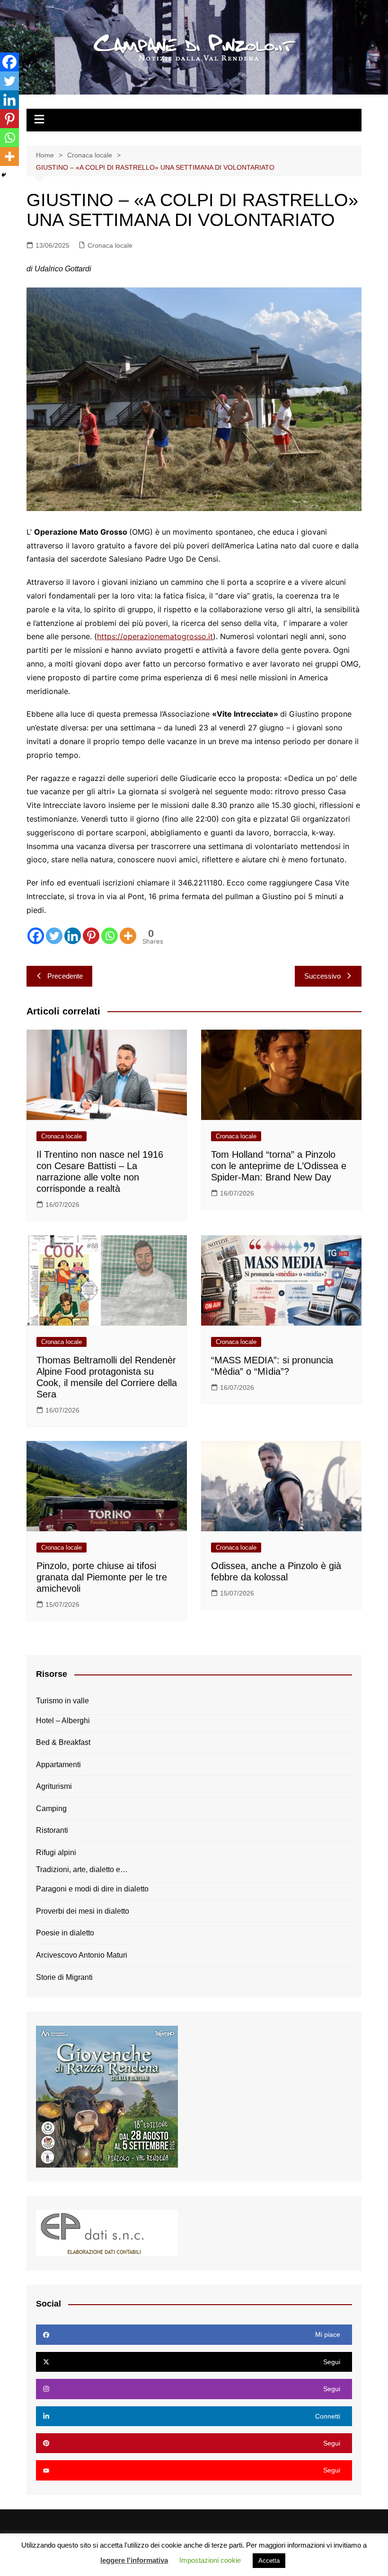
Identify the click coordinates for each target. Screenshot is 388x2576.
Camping (51, 1808)
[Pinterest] (91, 936)
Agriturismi (54, 1786)
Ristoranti (52, 1830)
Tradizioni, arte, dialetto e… (82, 1869)
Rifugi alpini (56, 1852)
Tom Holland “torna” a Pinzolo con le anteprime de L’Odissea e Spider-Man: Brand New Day (279, 1166)
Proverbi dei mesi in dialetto (83, 1911)
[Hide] (4, 175)
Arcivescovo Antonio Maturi (82, 1955)
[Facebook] (36, 936)
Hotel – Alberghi (63, 1721)
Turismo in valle (62, 1701)
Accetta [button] (269, 2561)
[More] (128, 936)
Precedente (65, 976)
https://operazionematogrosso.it (155, 636)
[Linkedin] (73, 936)
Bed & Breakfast (63, 1742)
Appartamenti (58, 1765)
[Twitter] (54, 936)
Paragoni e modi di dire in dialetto (92, 1889)
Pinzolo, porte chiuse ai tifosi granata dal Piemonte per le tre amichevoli (102, 1577)
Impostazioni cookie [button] (210, 2560)
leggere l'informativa (134, 2560)
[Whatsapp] (110, 936)
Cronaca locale (110, 245)
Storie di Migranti (64, 1977)
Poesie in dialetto (65, 1933)
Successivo (322, 976)
